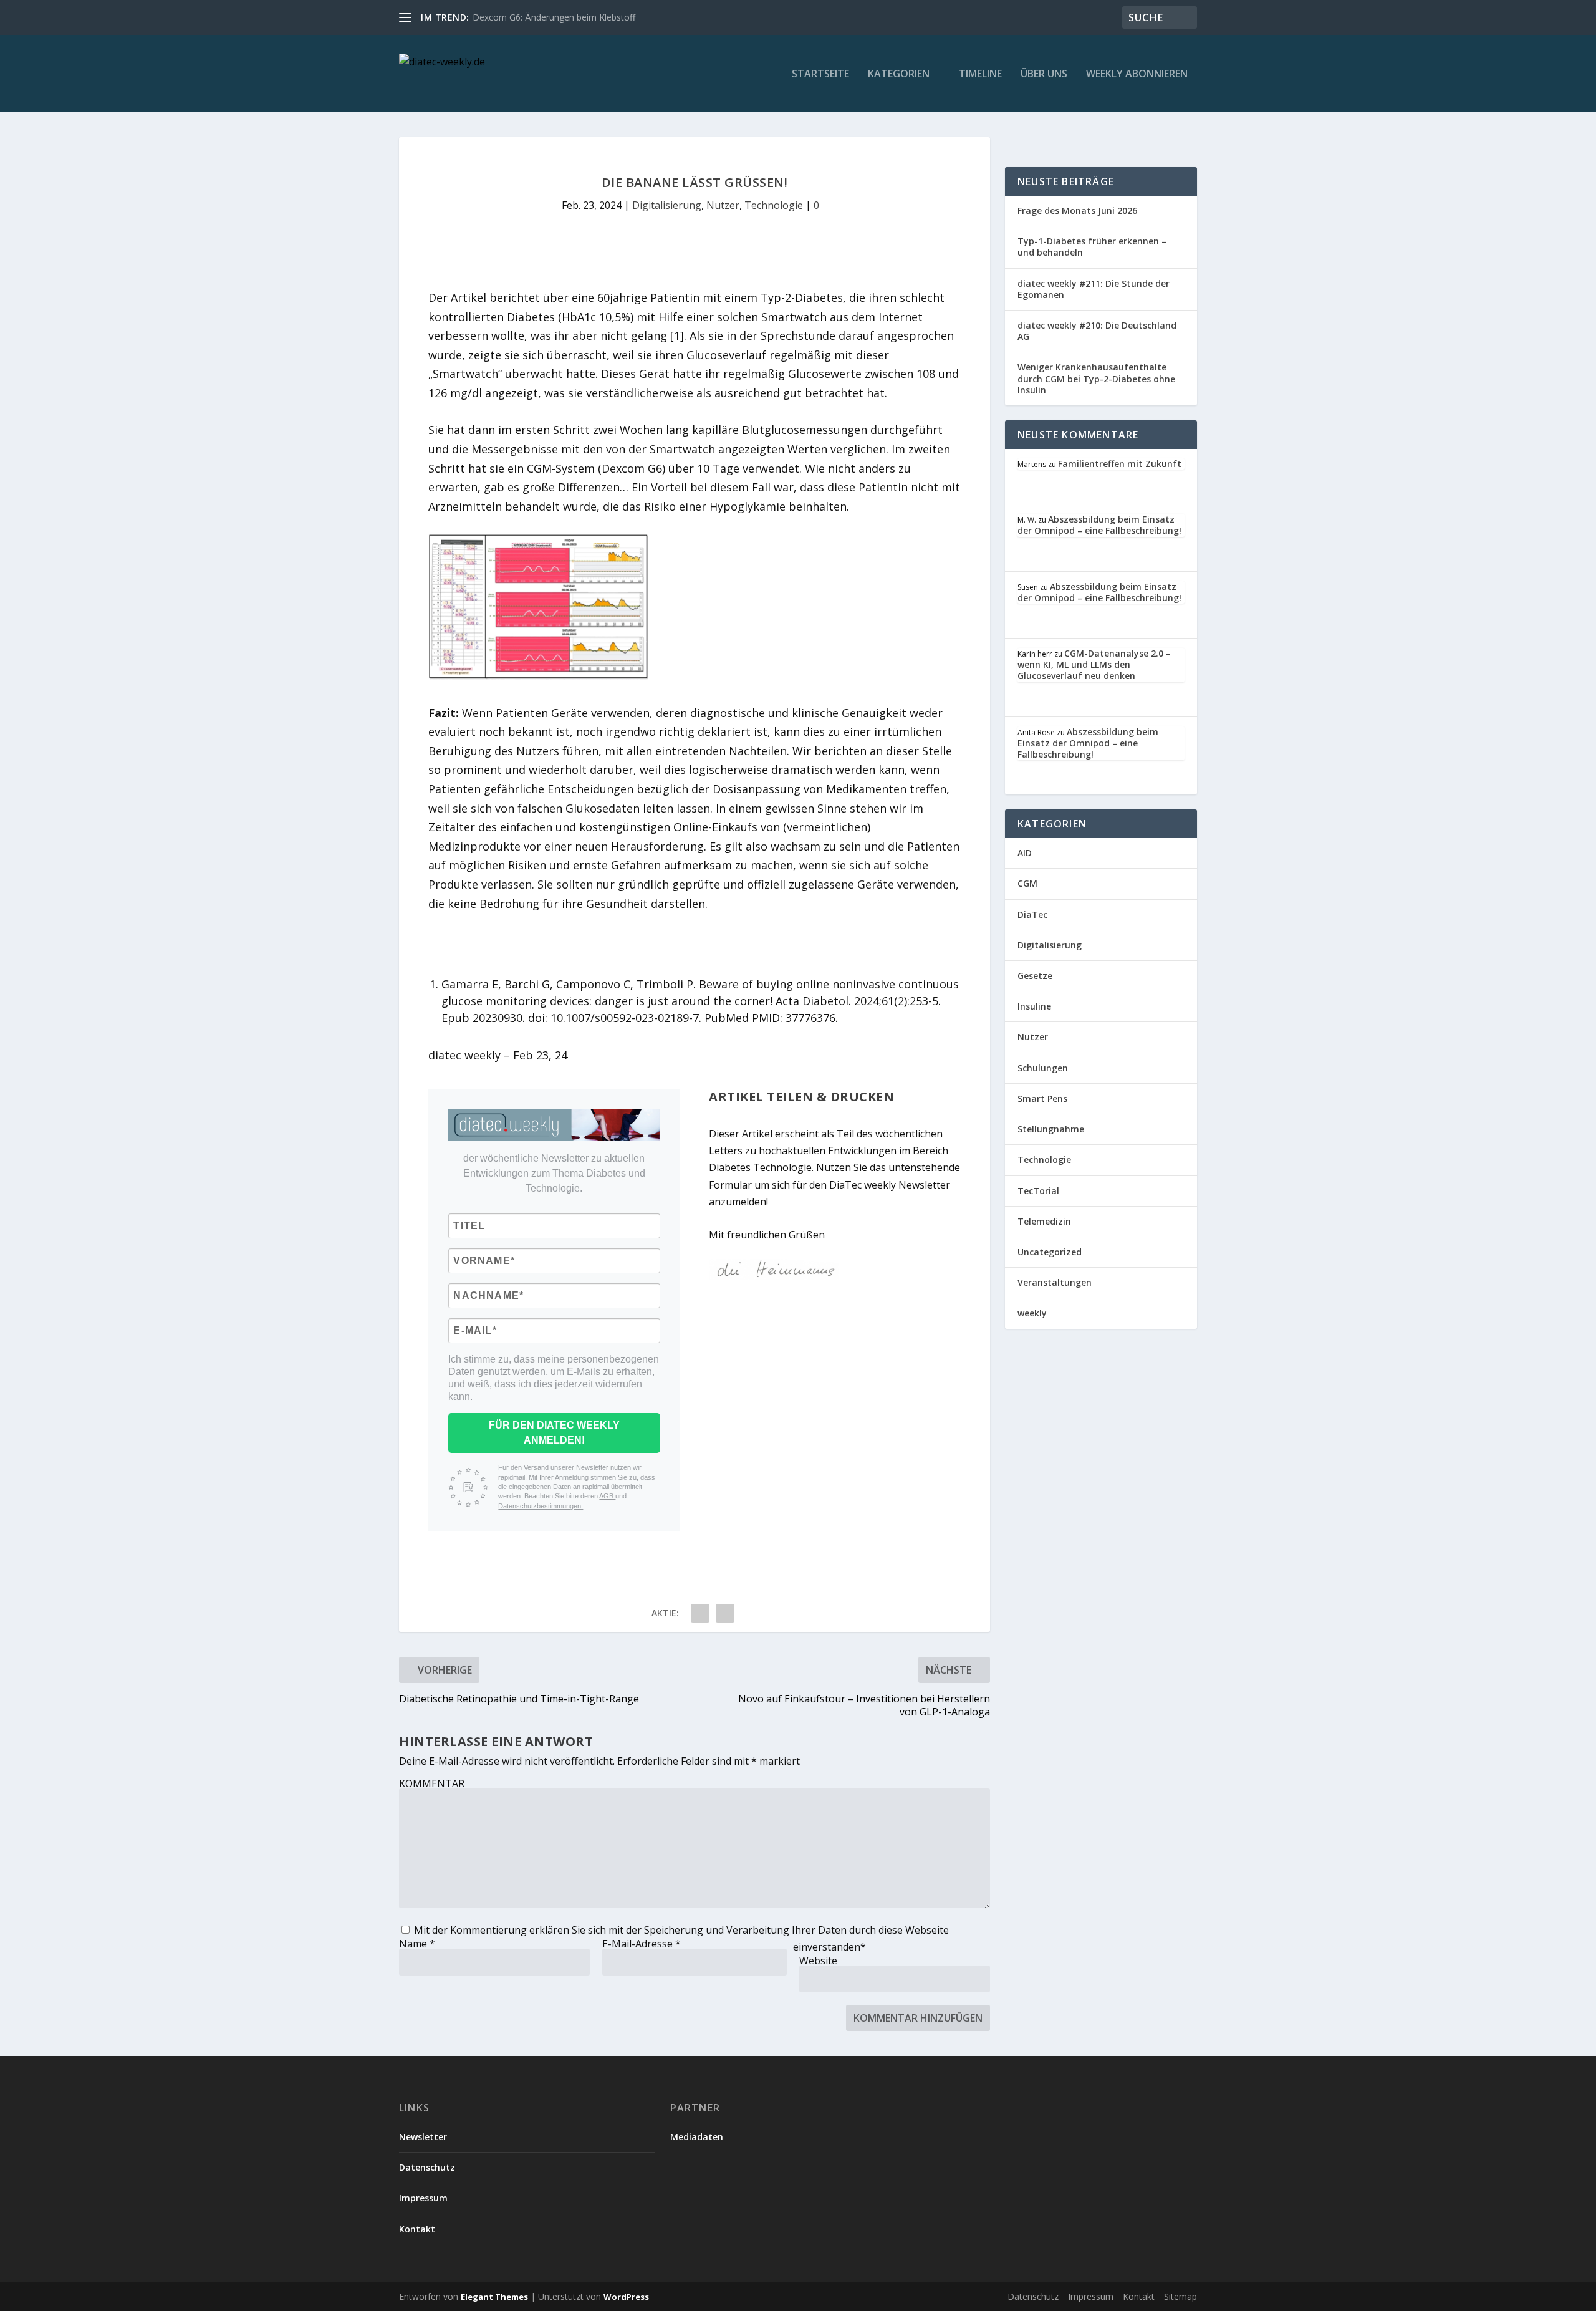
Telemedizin (1044, 1221)
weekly (1032, 1313)
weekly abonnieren (1137, 75)
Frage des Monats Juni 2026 (1077, 210)
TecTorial (1038, 1191)
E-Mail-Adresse (642, 1944)
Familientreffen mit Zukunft (1120, 464)
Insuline (1034, 1006)
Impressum (423, 2198)
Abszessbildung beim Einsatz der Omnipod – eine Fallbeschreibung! (1099, 525)
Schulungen (1043, 1068)
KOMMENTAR (432, 1783)
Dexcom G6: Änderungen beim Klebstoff (554, 17)
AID (1025, 853)
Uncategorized (1050, 1252)
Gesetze (1035, 976)
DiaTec (1032, 914)
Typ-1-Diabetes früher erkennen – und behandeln (1092, 247)
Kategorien (899, 75)
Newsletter (423, 2137)
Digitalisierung (667, 205)
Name (417, 1944)
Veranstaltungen (1055, 1282)
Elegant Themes (494, 2297)
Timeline (980, 75)
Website (818, 1961)
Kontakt (417, 2229)
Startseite (820, 75)
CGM (1027, 883)
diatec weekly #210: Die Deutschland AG (1097, 331)
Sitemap (1180, 2296)
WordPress (626, 2297)
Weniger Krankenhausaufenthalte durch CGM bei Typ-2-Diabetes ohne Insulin (1096, 378)
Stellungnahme (1051, 1129)
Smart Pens (1042, 1098)
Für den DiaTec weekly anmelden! (554, 1433)
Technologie (774, 205)
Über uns (1044, 75)
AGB (607, 1496)
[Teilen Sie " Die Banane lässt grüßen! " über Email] (700, 1613)
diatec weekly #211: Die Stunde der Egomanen (1094, 289)
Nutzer (723, 205)
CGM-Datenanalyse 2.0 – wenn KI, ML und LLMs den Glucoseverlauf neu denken (1094, 664)
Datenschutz (427, 2167)
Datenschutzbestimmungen (541, 1506)
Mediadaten (697, 2137)
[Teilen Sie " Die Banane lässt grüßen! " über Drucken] (725, 1613)
